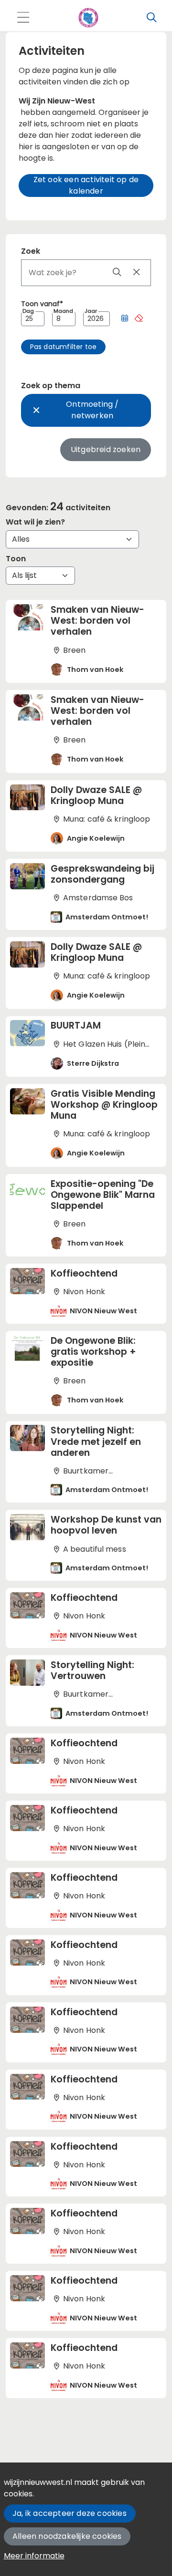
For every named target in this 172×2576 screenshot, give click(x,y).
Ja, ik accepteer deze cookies (70, 2513)
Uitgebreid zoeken (106, 449)
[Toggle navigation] (23, 18)
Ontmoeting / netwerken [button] (92, 410)
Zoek (31, 251)
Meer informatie (34, 2556)
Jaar (91, 311)
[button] (125, 319)
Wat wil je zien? (35, 522)
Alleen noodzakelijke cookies (67, 2536)
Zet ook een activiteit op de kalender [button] (86, 185)
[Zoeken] (151, 18)
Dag (28, 311)
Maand (63, 311)
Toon (16, 559)
